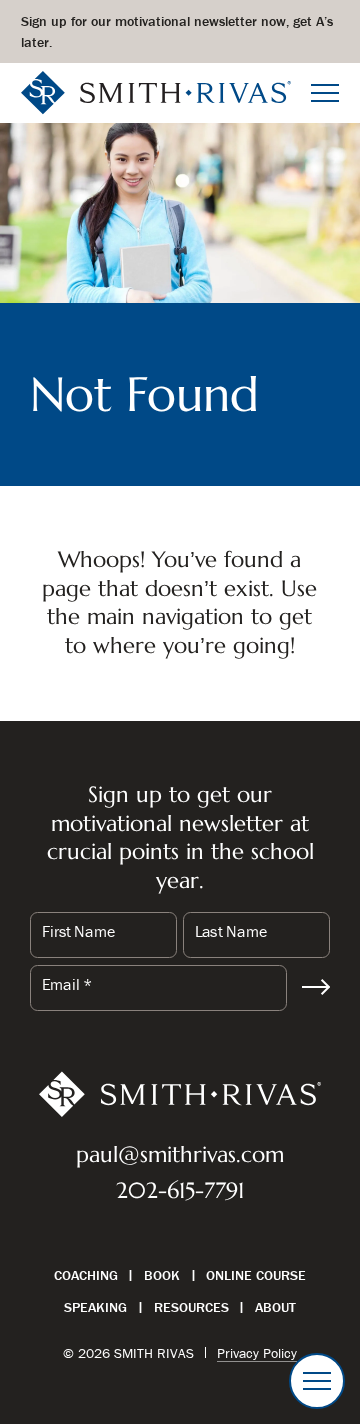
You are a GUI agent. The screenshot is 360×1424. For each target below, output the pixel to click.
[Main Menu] (325, 93)
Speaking (95, 1307)
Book (162, 1275)
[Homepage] (156, 91)
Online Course (256, 1275)
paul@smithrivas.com (180, 1154)
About (275, 1307)
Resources (191, 1307)
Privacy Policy (257, 1353)
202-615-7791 (180, 1190)
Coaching (86, 1275)
